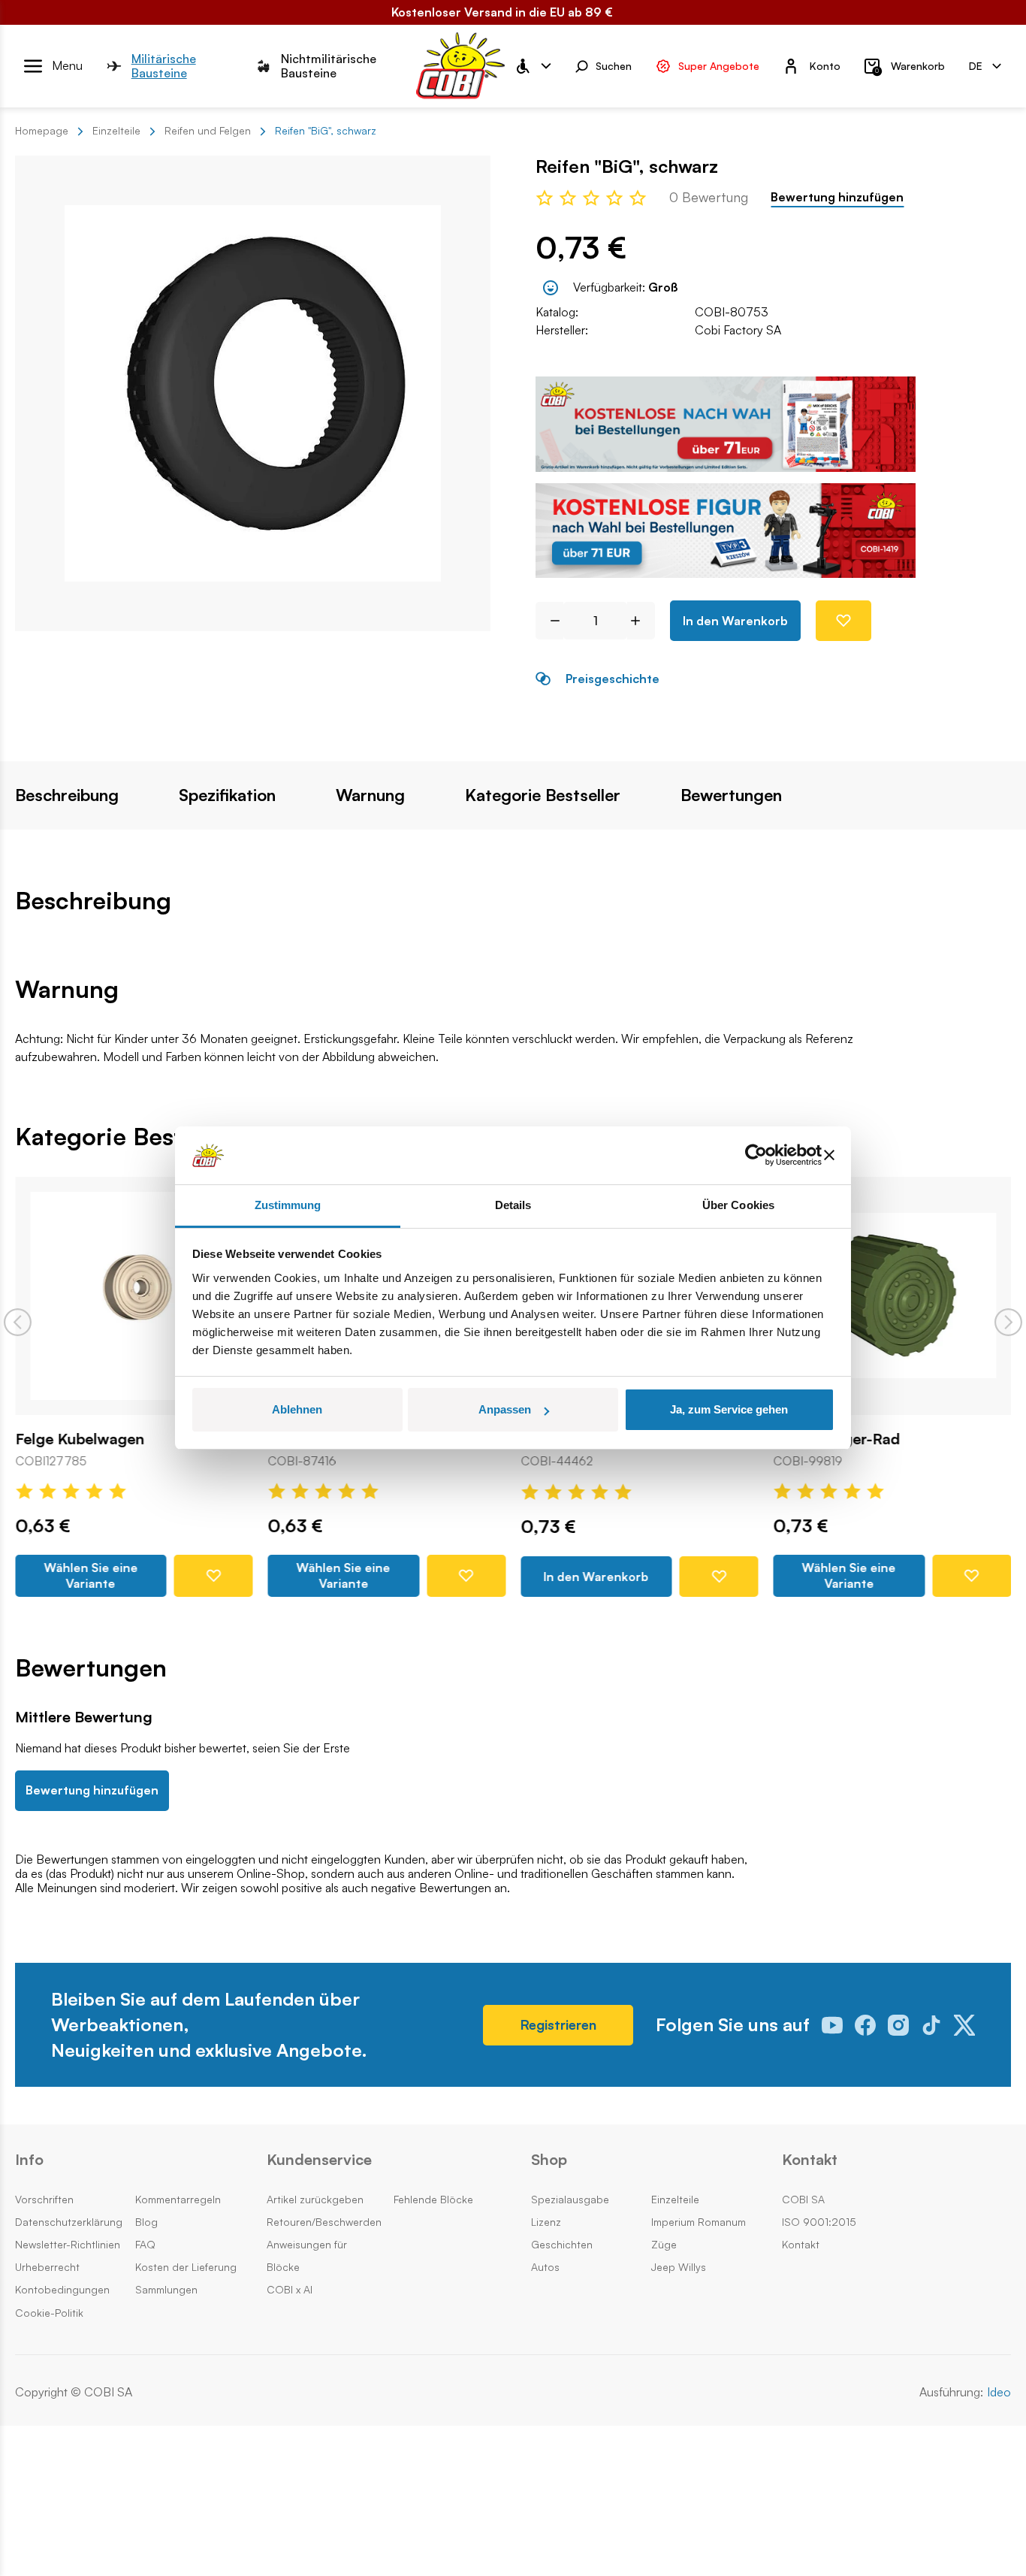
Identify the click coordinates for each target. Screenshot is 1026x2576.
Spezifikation (227, 795)
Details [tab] (513, 1205)
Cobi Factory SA (738, 330)
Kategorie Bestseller (543, 795)
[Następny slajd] (1008, 1322)
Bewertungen (731, 795)
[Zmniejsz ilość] (549, 621)
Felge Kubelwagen (80, 1438)
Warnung (370, 795)
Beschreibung (67, 795)
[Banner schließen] (829, 1156)
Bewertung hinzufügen (837, 197)
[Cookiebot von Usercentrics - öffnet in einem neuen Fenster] (756, 1156)
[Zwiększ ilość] (641, 621)
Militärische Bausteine (164, 66)
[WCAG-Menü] (533, 66)
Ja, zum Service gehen (729, 1409)
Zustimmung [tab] (288, 1205)
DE (976, 65)
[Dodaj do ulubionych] (843, 621)
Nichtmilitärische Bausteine (329, 66)
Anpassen (505, 1409)
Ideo (999, 2392)
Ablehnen (297, 1409)
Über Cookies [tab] (738, 1205)
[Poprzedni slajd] (18, 1322)
